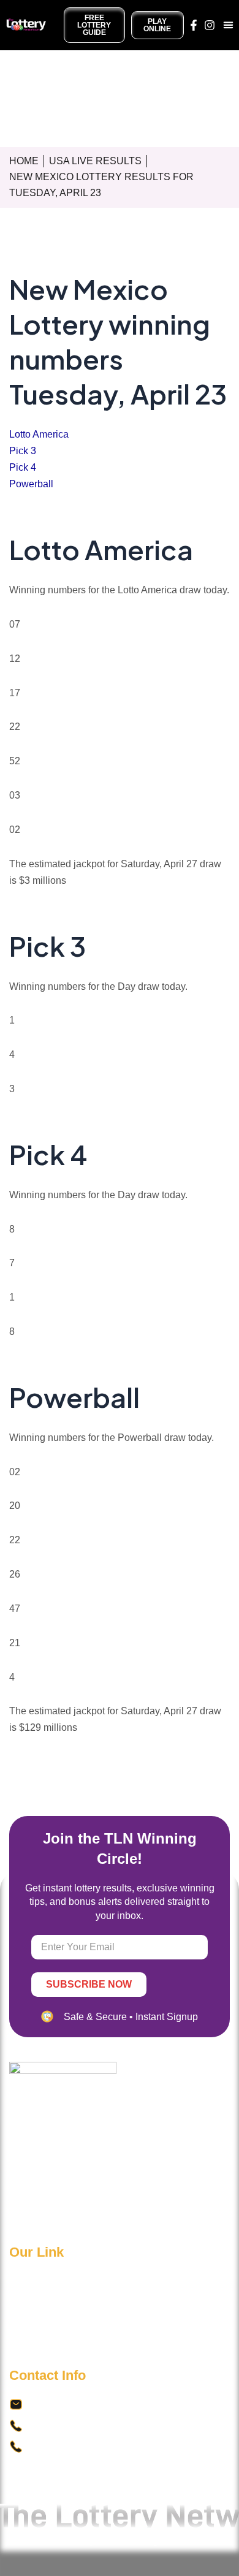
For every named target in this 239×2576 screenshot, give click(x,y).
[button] (229, 25)
